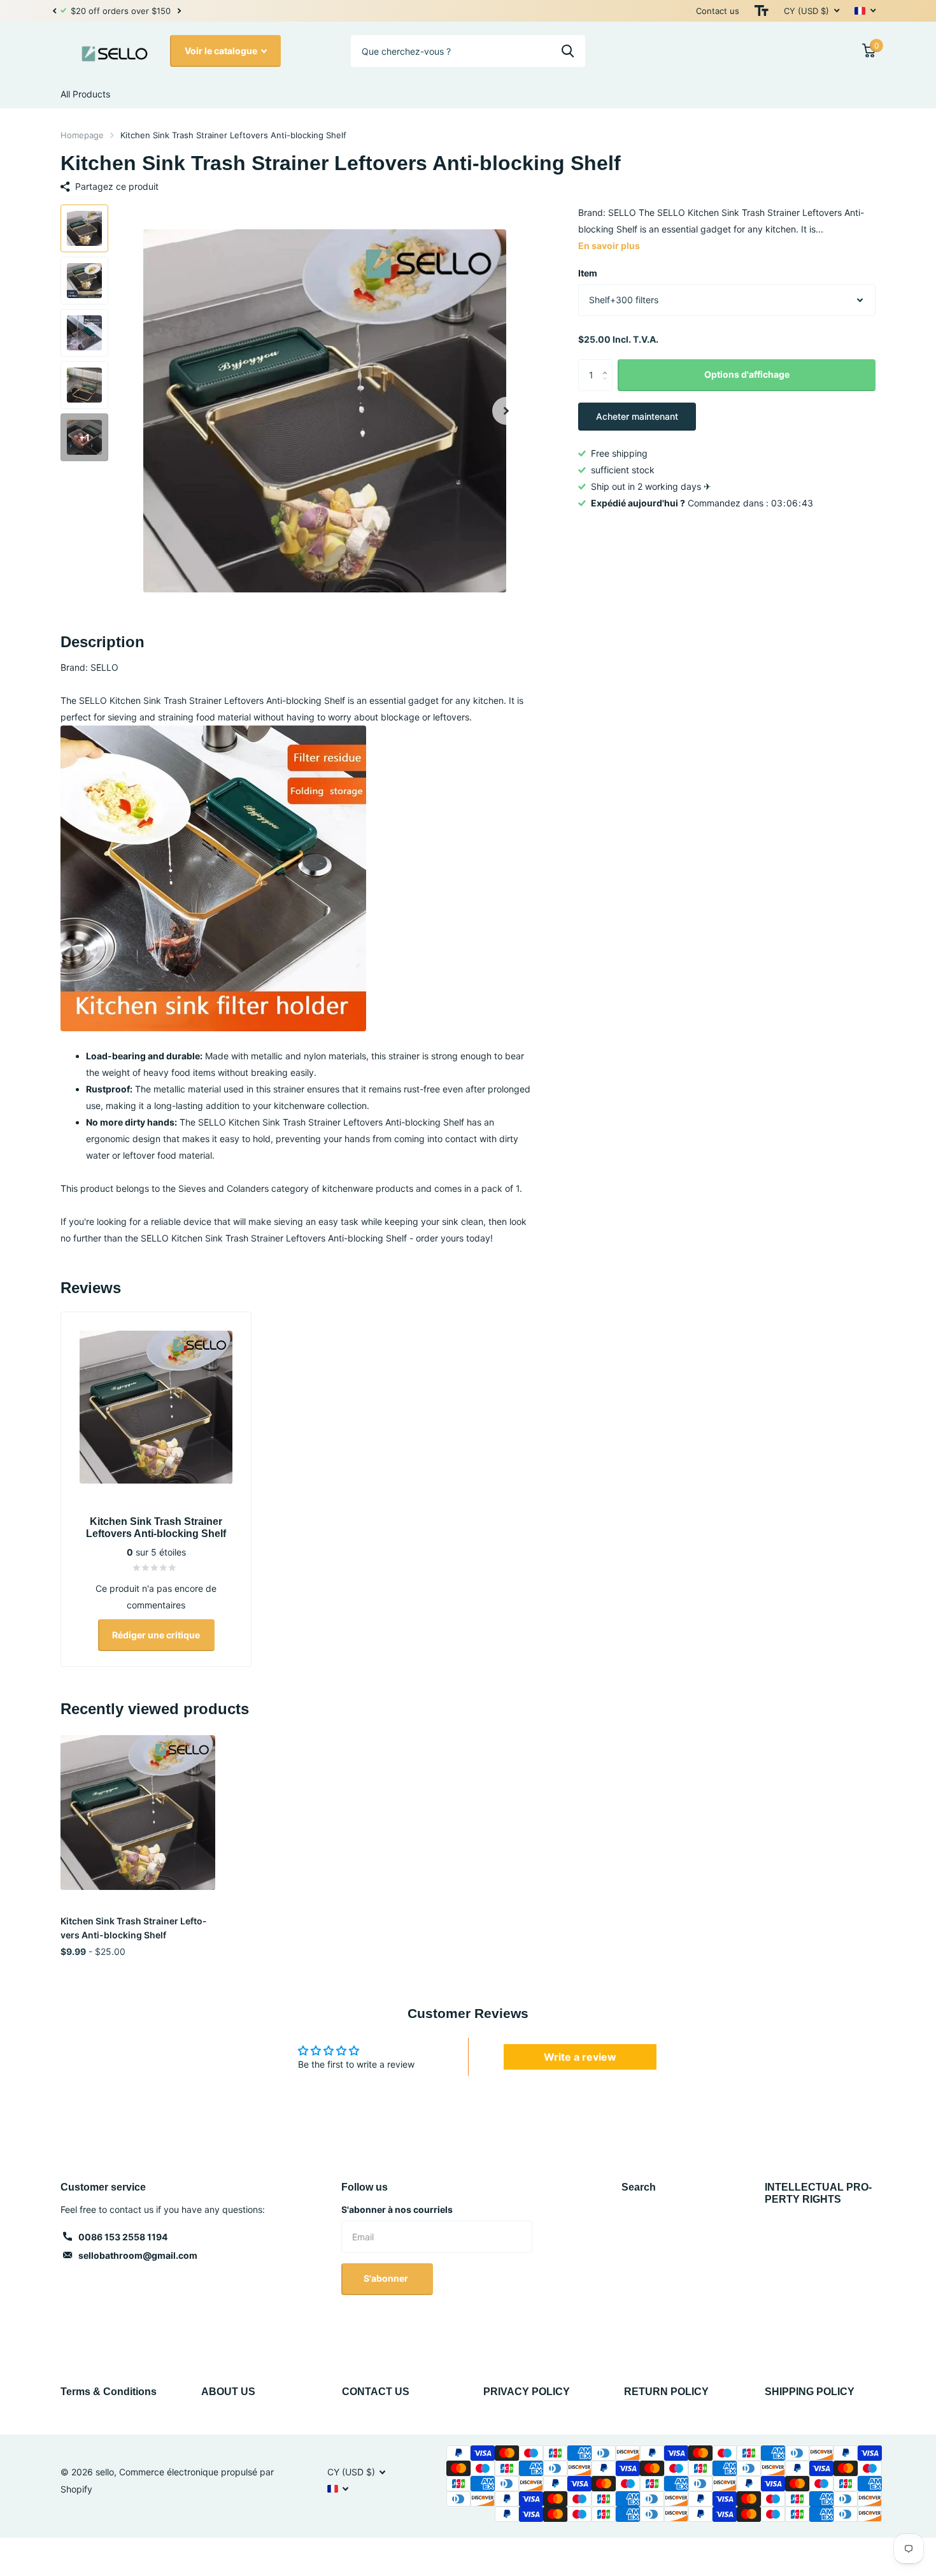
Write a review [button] (580, 2057)
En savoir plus (609, 246)
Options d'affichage (747, 374)
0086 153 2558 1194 (123, 2237)
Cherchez (568, 51)
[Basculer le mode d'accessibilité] (762, 11)
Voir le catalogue (222, 51)
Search (639, 2187)
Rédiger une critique (156, 1635)
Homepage (82, 135)
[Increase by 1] (608, 364)
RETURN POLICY (666, 2392)
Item (588, 273)
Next (170, 11)
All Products (85, 94)
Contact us (718, 11)
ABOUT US (228, 2392)
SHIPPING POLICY (810, 2392)
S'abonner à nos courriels (397, 2209)
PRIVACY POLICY (527, 2392)
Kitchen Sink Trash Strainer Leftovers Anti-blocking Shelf (133, 1928)
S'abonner (387, 2278)
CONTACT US (376, 2392)
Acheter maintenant (637, 416)
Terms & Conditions (109, 2392)
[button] (54, 11)
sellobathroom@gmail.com (138, 2255)
